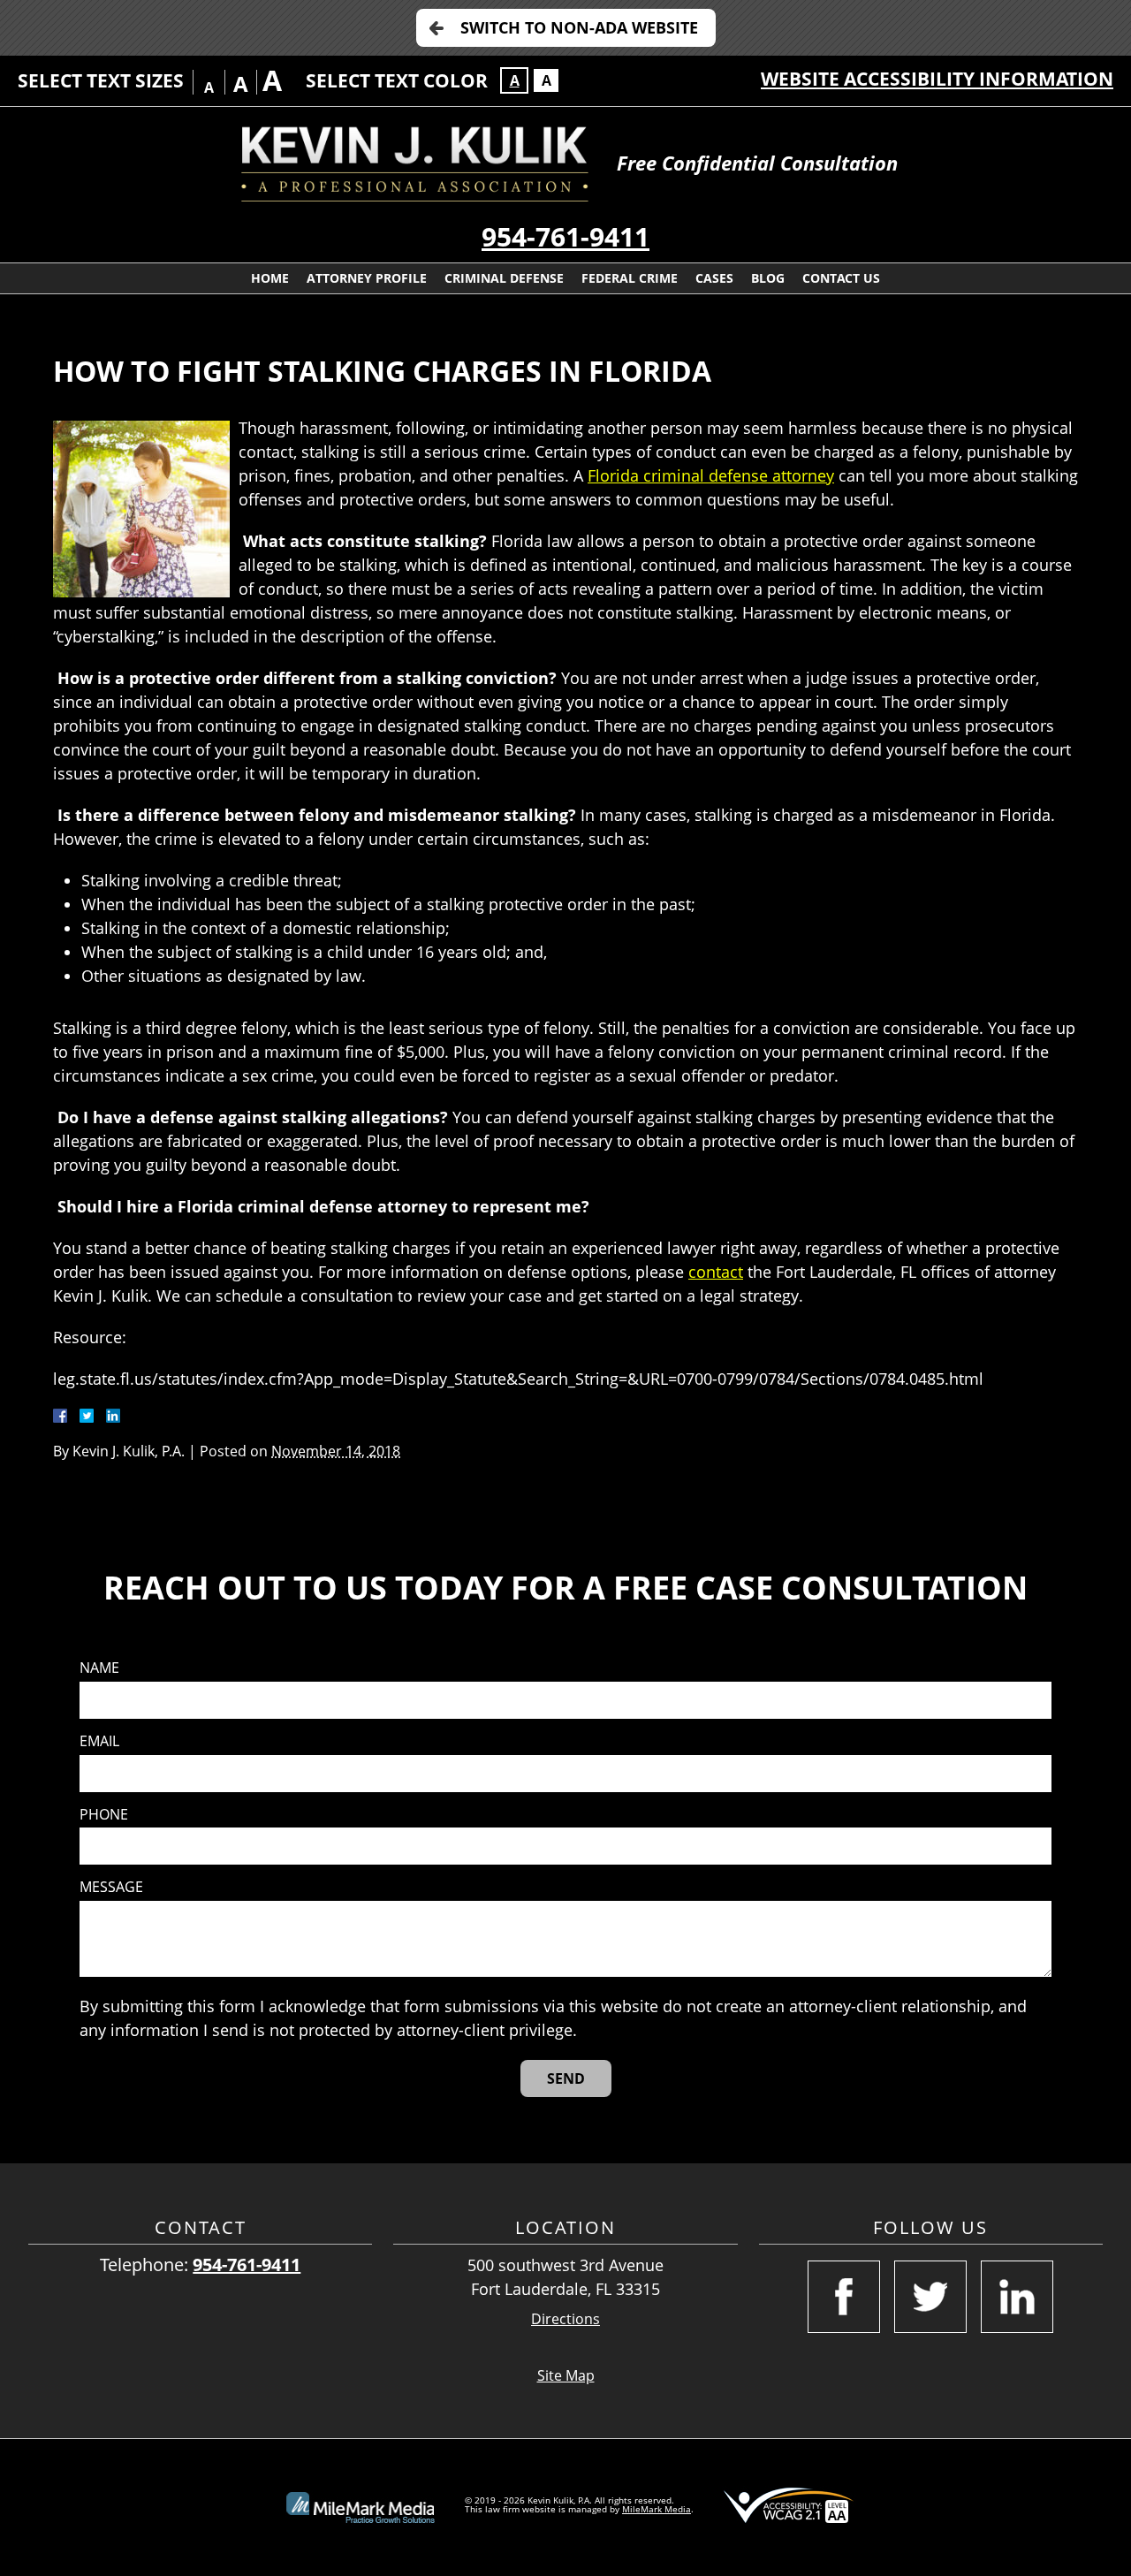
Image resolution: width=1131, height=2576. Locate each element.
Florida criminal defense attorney (711, 475)
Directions (565, 2319)
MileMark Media (657, 2509)
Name (99, 1668)
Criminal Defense (504, 278)
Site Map (566, 2375)
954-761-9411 (565, 236)
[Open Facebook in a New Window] (844, 2297)
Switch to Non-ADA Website (579, 27)
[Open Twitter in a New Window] (930, 2297)
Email (99, 1741)
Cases (714, 278)
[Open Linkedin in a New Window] (1017, 2297)
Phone (104, 1815)
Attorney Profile (367, 278)
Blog (768, 278)
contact (716, 1272)
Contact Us (841, 278)
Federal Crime (630, 278)
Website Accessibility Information (937, 79)
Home (270, 278)
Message (111, 1887)
